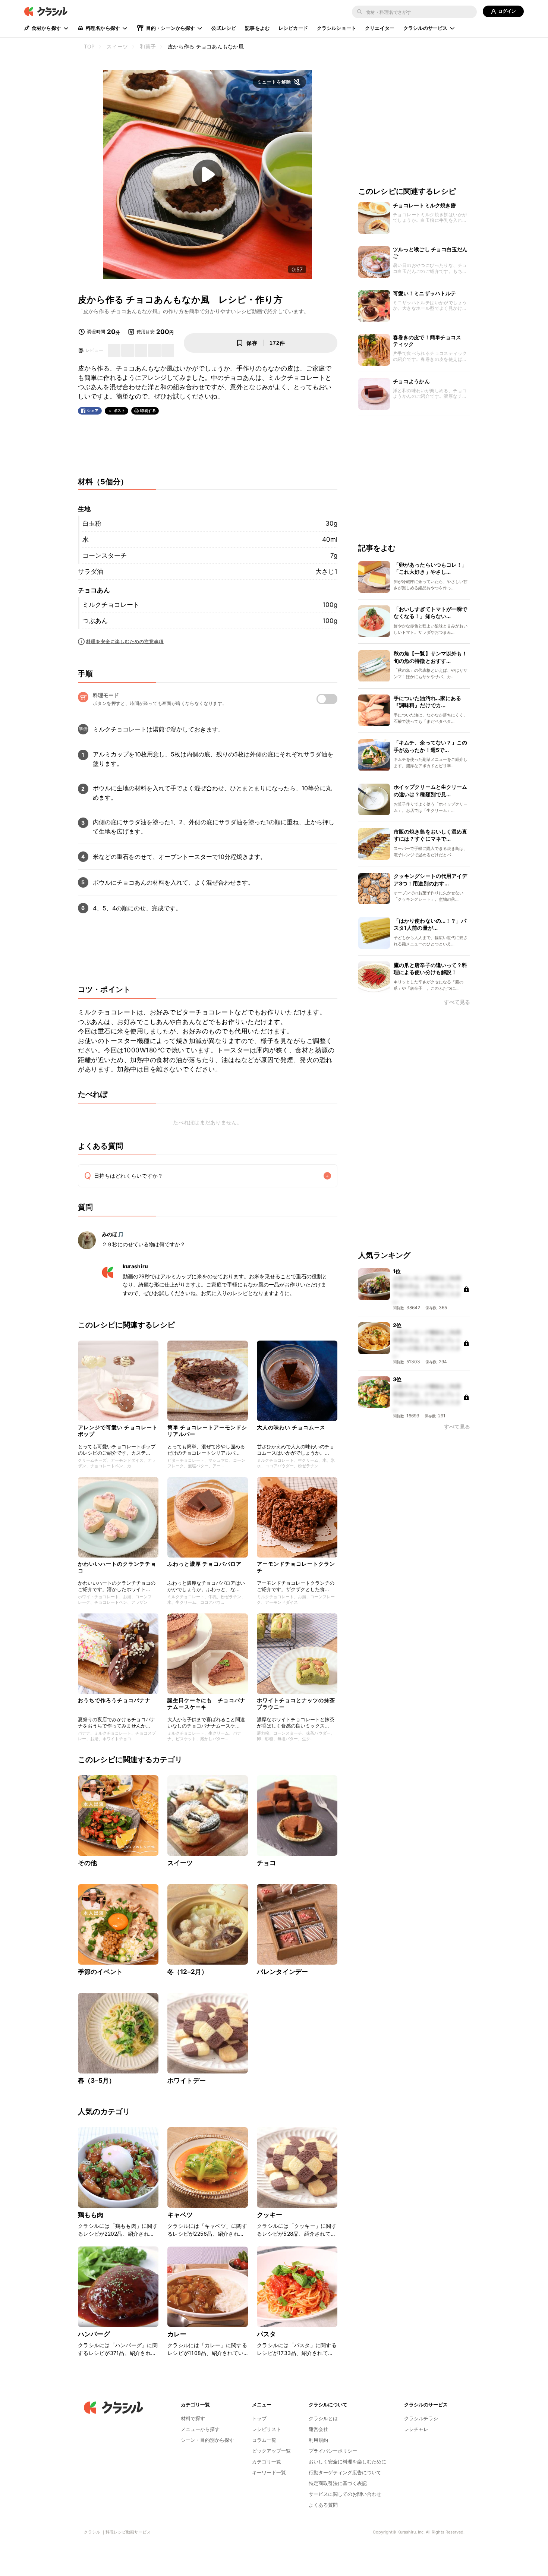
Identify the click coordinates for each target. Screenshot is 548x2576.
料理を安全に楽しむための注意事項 (125, 641)
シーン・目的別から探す (207, 2440)
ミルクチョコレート (111, 605)
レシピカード (293, 28)
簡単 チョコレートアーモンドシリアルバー (207, 1431)
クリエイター (380, 28)
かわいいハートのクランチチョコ (117, 1567)
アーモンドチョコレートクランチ (296, 1567)
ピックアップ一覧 (271, 2451)
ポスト (120, 411)
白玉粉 (92, 523)
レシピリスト (267, 2429)
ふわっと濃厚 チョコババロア (204, 1564)
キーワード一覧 (269, 2472)
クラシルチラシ (421, 2418)
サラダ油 (91, 571)
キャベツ (180, 2215)
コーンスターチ (105, 555)
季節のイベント (100, 1972)
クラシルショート (336, 28)
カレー (177, 2334)
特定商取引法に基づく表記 (338, 2483)
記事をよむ (257, 28)
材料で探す (193, 2418)
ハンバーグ (94, 2334)
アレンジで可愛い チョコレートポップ (118, 1431)
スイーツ (180, 1863)
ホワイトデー (187, 2081)
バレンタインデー (282, 1972)
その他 (87, 1863)
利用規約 (318, 2440)
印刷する (148, 410)
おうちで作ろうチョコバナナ (114, 1700)
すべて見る (457, 1003)
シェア (93, 411)
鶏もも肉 (91, 2215)
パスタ (266, 2334)
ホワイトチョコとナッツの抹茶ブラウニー (296, 1703)
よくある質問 (323, 2505)
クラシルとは (323, 2418)
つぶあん (95, 621)
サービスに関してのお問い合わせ (345, 2494)
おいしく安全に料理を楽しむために (347, 2462)
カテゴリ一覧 (267, 2462)
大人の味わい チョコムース (291, 1427)
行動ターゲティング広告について (345, 2472)
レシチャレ (416, 2429)
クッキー (270, 2215)
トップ (259, 2418)
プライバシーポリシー (333, 2451)
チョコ (266, 1863)
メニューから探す (200, 2429)
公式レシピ (224, 28)
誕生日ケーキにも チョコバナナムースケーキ (207, 1703)
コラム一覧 (264, 2440)
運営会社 (318, 2429)
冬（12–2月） (188, 1972)
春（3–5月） (97, 2081)
